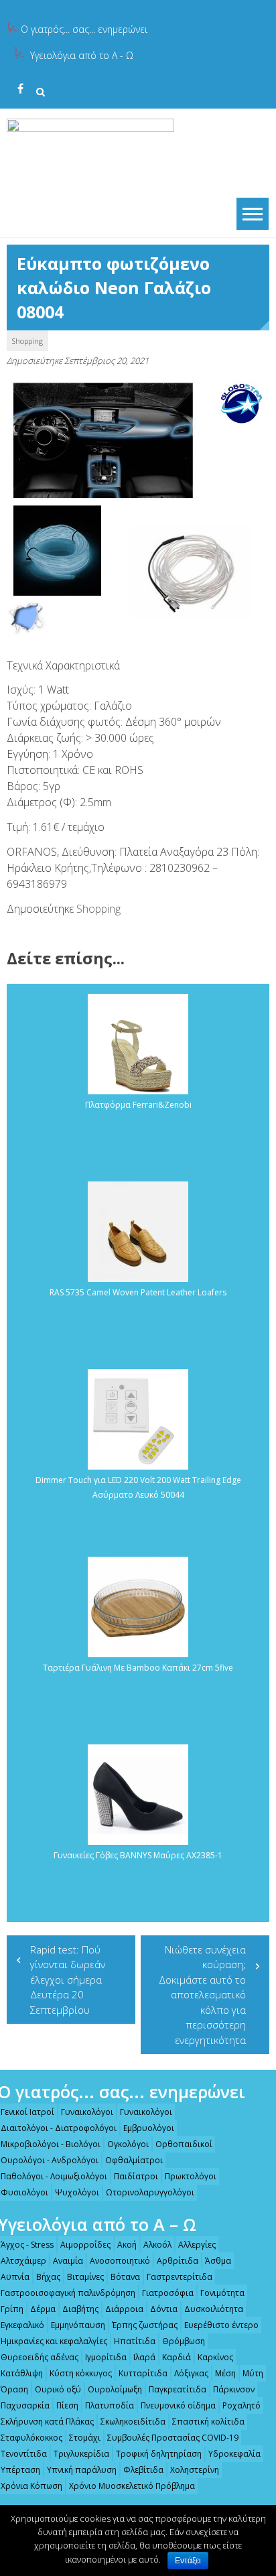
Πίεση (67, 2405)
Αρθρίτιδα (178, 2261)
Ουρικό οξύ (58, 2389)
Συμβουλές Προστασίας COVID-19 (173, 2438)
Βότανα (125, 2277)
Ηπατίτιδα (135, 2341)
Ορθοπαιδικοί (184, 2144)
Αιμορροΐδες (85, 2245)
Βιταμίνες (85, 2277)
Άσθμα (218, 2261)
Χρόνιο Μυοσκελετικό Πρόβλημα (132, 2486)
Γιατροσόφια (168, 2293)
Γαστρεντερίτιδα (180, 2277)
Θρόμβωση (184, 2341)
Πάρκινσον (234, 2389)
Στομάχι (85, 2438)
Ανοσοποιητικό (120, 2261)
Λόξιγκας (191, 2373)
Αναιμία (68, 2261)
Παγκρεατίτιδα (178, 2389)
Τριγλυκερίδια (81, 2454)
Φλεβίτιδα (143, 2470)
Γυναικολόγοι (87, 2112)
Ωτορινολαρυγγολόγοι (150, 2192)
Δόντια (164, 2309)
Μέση (225, 2373)
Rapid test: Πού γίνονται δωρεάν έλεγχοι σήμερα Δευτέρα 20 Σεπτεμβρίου (68, 1980)
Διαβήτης (80, 2309)
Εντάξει (188, 2561)
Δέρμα (43, 2309)
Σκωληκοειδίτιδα (133, 2422)
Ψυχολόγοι (77, 2192)
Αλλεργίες (197, 2245)
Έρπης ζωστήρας (145, 2325)
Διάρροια (124, 2309)
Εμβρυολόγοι (149, 2128)
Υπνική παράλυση (82, 2470)
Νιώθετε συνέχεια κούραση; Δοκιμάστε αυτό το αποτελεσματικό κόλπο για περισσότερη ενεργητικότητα (202, 1995)
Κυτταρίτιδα (143, 2373)
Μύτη (253, 2373)
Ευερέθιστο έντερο (221, 2325)
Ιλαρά (144, 2357)
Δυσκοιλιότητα (214, 2309)
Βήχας (48, 2277)
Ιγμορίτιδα (106, 2357)
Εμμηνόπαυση (78, 2325)
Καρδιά (177, 2357)
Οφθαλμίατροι (134, 2160)
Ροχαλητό (241, 2405)
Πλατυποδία (110, 2405)
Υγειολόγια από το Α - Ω (82, 55)
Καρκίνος (215, 2357)
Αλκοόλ (157, 2245)
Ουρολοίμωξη (115, 2389)
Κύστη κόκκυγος (81, 2373)
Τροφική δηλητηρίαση (159, 2454)
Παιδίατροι (136, 2176)
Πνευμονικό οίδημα (178, 2405)
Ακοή (127, 2245)
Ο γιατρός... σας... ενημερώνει (84, 29)
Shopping (27, 341)
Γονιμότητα (222, 2293)
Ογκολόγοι (128, 2144)
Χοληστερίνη (195, 2470)
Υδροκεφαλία (234, 2454)
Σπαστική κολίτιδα (208, 2422)
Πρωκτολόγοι (191, 2176)
